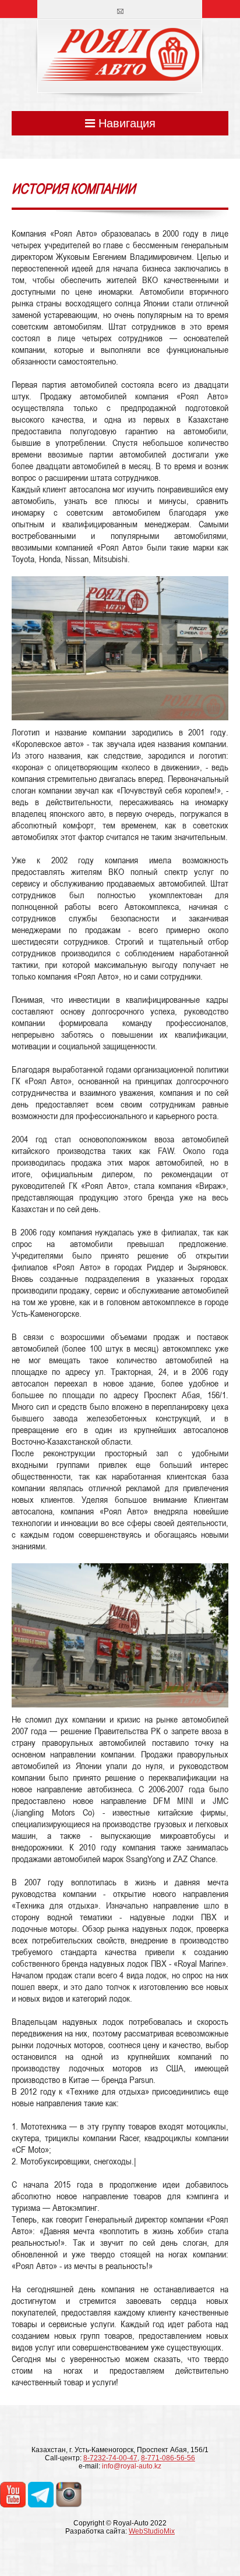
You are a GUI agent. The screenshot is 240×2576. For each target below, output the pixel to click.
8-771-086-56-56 (168, 2458)
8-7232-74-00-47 (110, 2458)
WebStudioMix (152, 2531)
